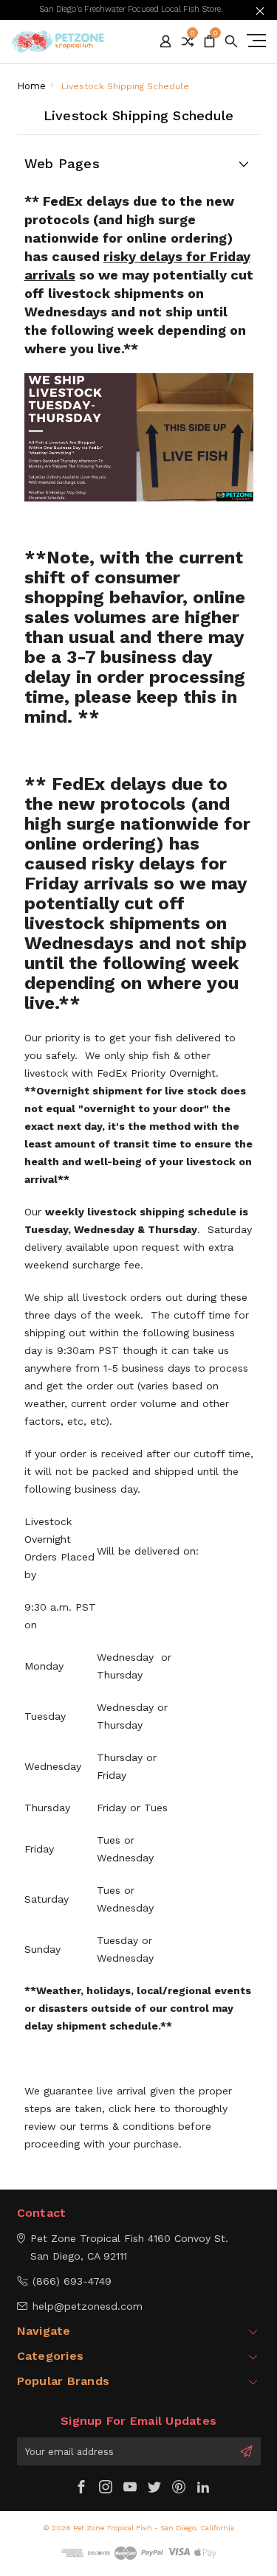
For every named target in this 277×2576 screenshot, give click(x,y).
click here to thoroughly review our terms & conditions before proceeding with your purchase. (126, 2126)
